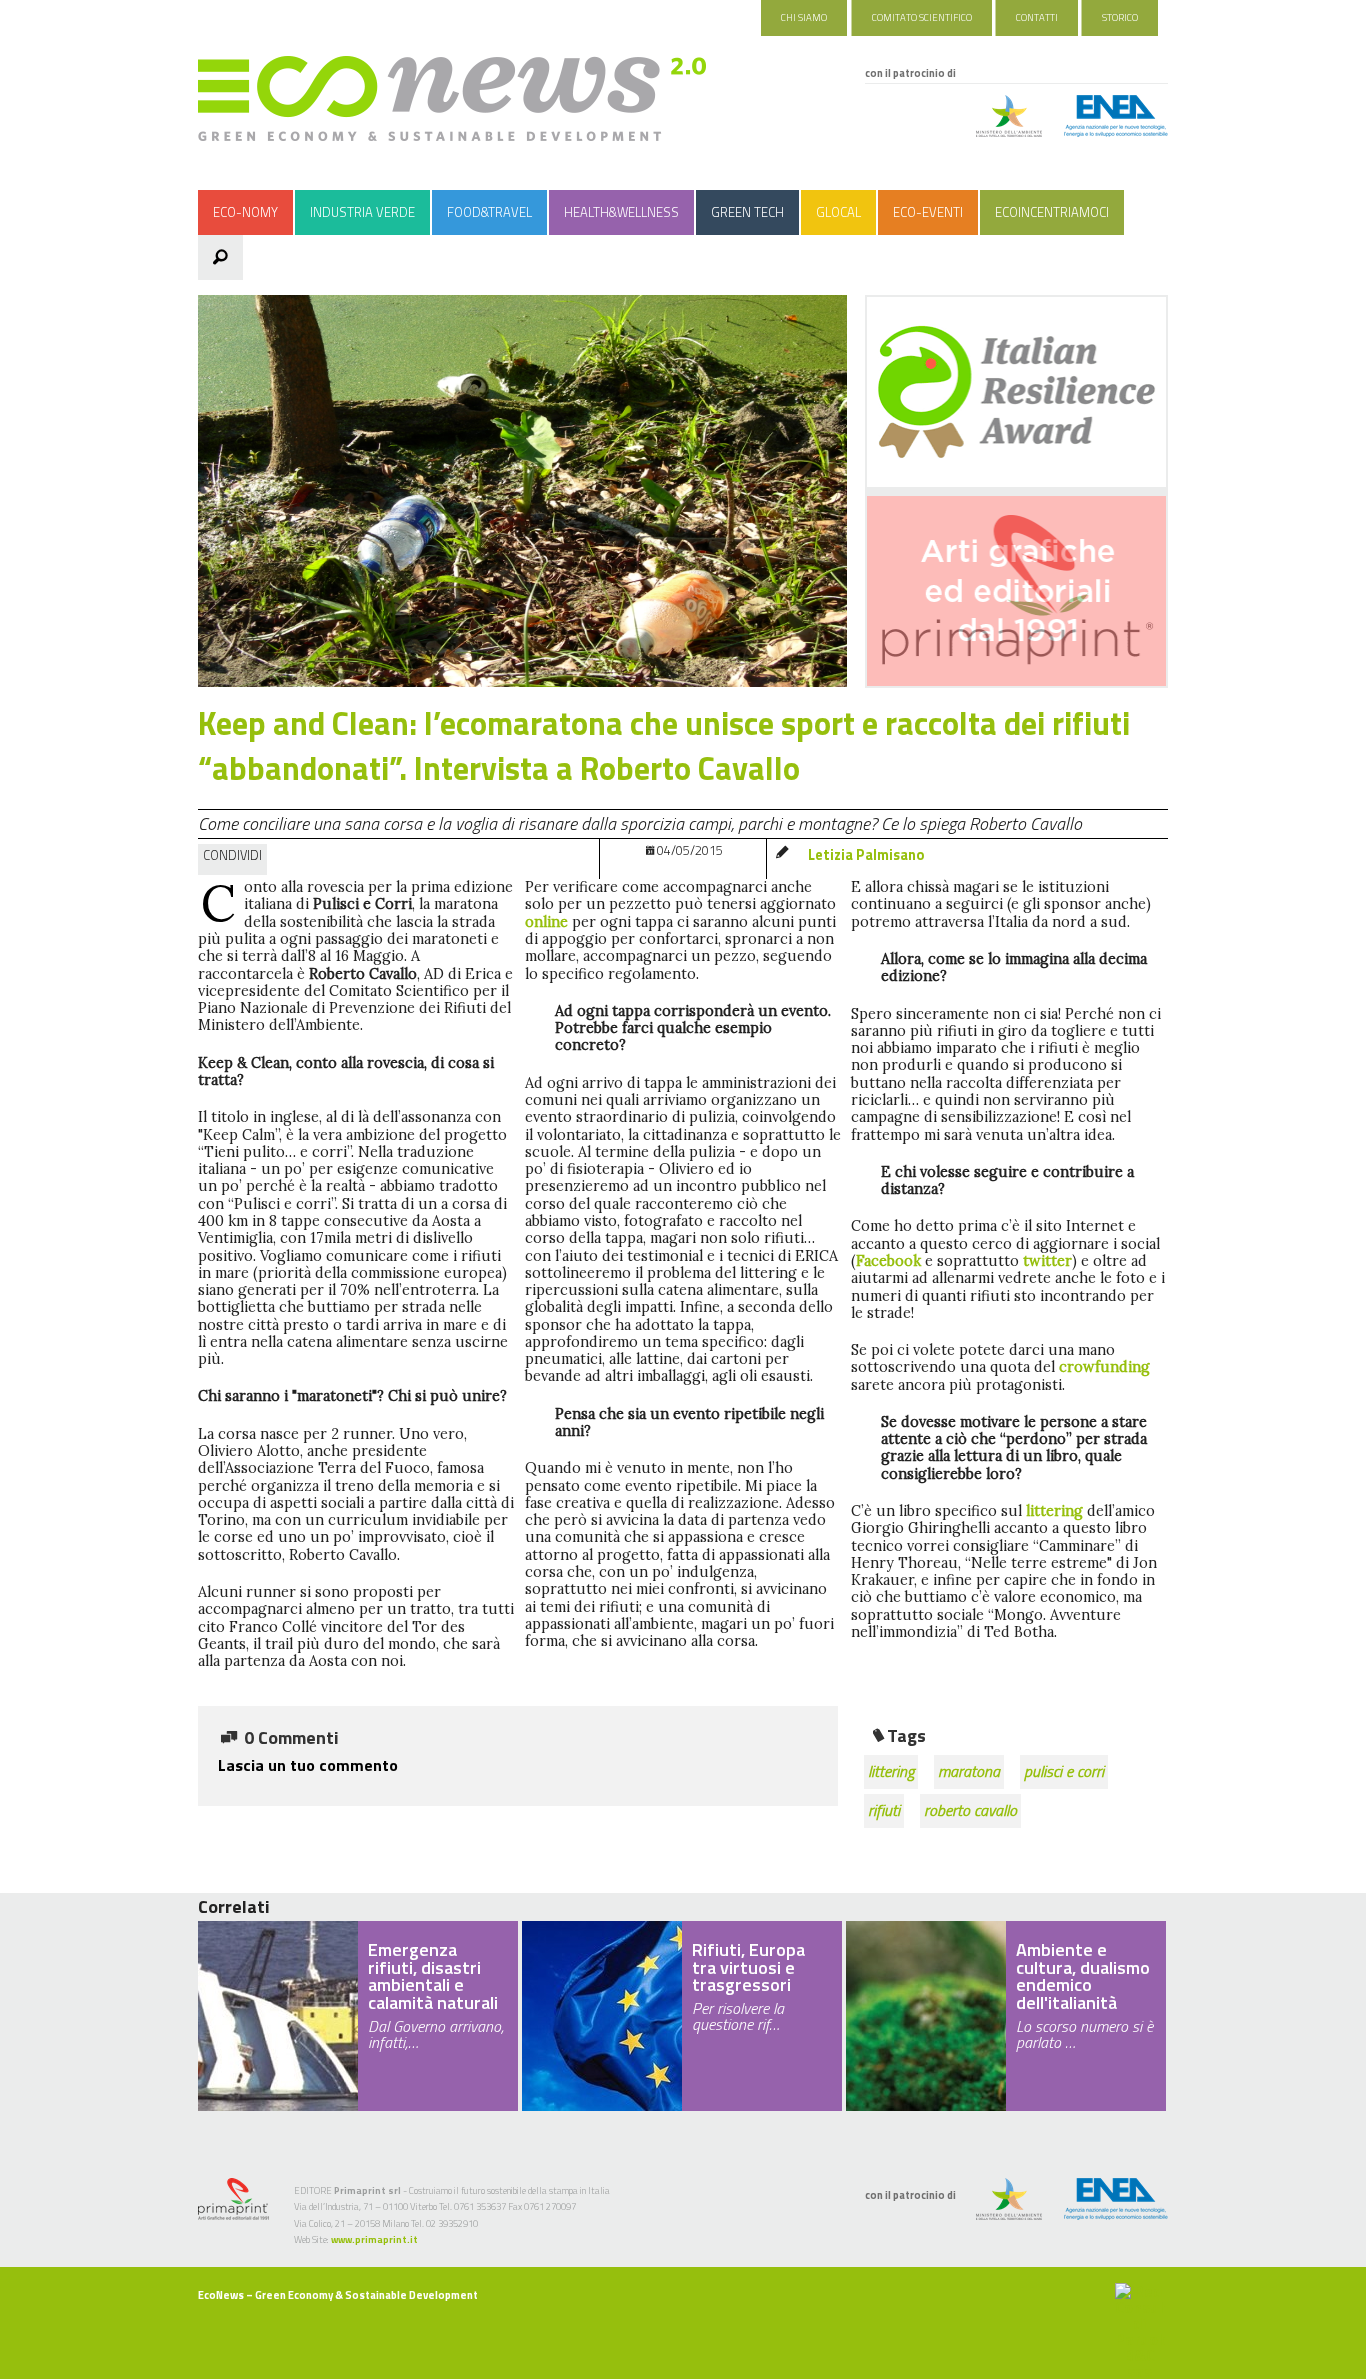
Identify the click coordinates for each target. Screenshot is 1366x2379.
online (546, 922)
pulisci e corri (1064, 1771)
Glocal (838, 212)
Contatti (1037, 17)
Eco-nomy (245, 212)
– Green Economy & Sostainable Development (338, 2295)
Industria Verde (362, 212)
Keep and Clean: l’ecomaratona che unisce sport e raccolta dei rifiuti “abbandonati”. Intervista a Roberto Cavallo (664, 745)
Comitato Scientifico (922, 17)
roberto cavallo (970, 1810)
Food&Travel (489, 212)
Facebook (888, 1261)
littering (1054, 1511)
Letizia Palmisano (866, 855)
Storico (1120, 17)
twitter (1047, 1261)
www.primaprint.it (374, 2239)
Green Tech (747, 212)
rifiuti (884, 1810)
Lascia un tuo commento (308, 1765)
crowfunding (1104, 1367)
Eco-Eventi (928, 212)
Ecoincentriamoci (1052, 212)
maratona (969, 1771)
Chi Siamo (804, 17)
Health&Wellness (621, 212)
